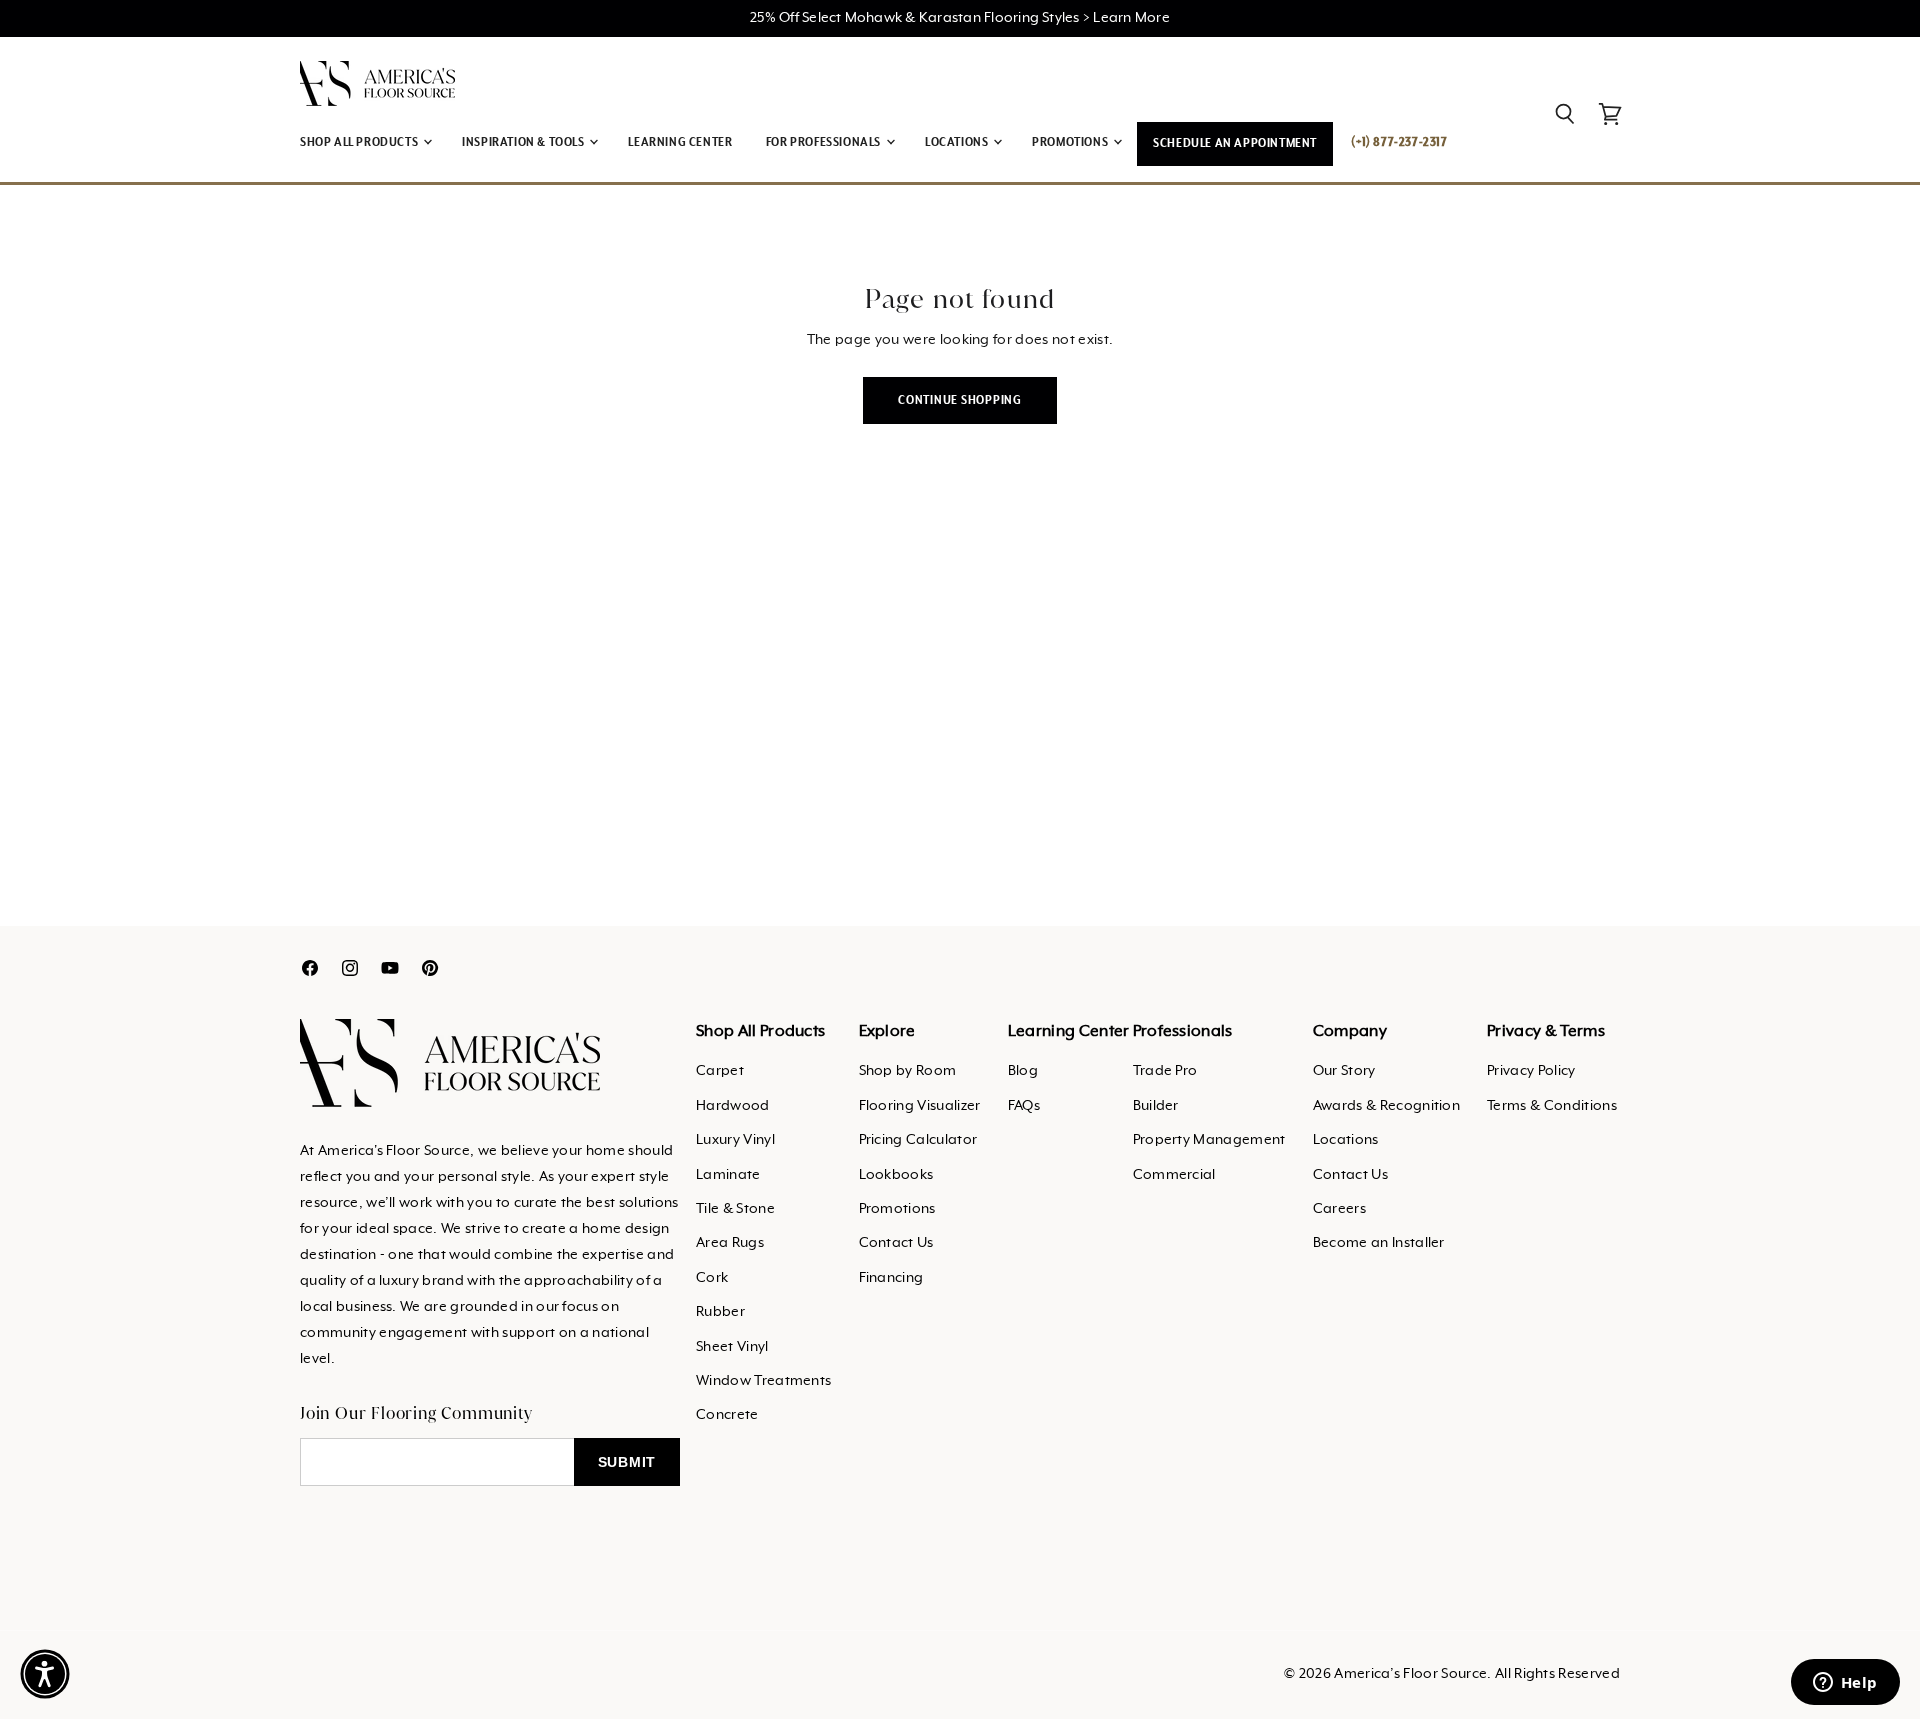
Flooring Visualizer (920, 1106)
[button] (45, 1674)
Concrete (727, 1415)
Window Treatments (763, 1381)
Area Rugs (730, 1243)
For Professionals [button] (825, 142)
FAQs (1024, 1106)
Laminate (728, 1175)
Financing (891, 1278)
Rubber (720, 1312)
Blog (1023, 1071)
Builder (1156, 1106)
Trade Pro (1165, 1071)
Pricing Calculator (918, 1140)
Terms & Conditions (1552, 1106)
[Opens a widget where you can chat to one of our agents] (1845, 1684)
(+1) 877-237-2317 (1399, 142)
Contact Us (896, 1243)
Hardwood (733, 1106)
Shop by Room (908, 1071)
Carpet (720, 1071)
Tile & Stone (735, 1209)
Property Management (1209, 1140)
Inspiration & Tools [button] (524, 142)
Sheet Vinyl (732, 1347)
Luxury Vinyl (735, 1140)
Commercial (1174, 1175)
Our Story (1344, 1071)
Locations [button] (958, 142)
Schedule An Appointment (1235, 143)
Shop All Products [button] (360, 142)
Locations (1346, 1140)
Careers (1339, 1209)
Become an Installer (1379, 1243)
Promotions (897, 1209)
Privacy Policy (1531, 1071)
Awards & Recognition (1386, 1106)
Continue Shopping (960, 400)
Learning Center (680, 142)
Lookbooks (896, 1175)
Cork (712, 1278)
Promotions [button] (1071, 142)
